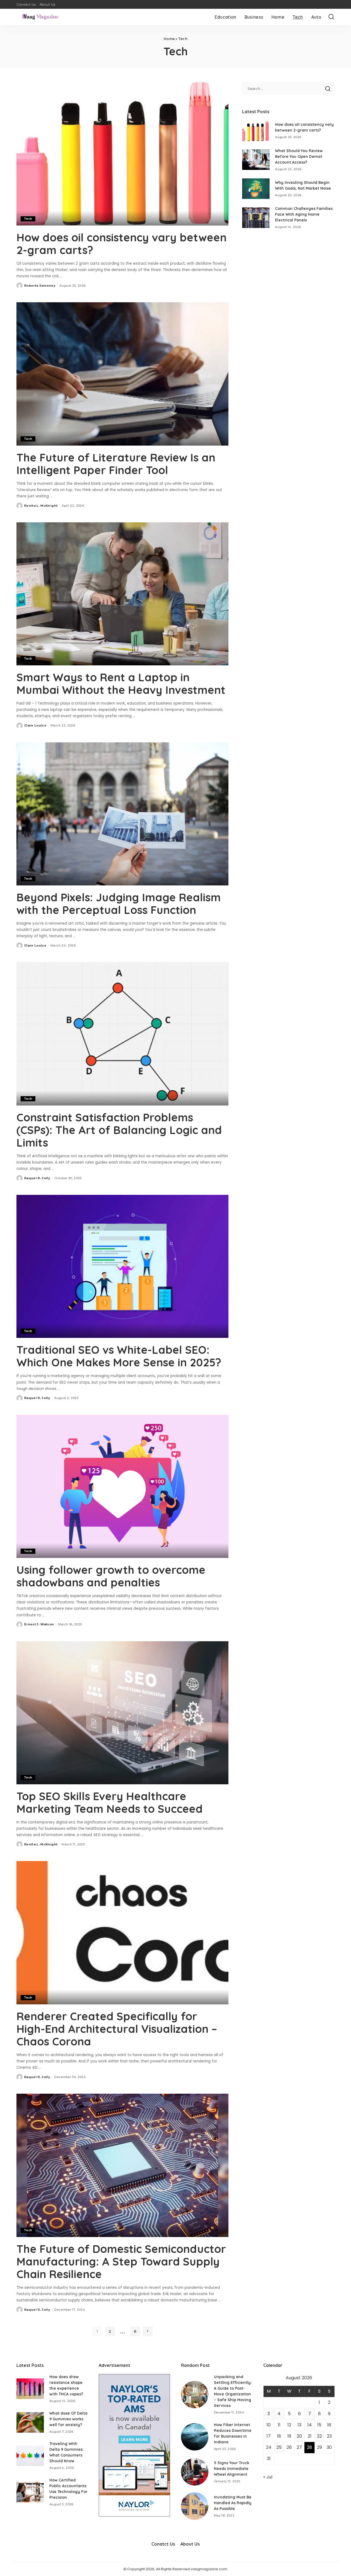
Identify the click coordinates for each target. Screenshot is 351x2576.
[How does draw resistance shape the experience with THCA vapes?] (30, 2389)
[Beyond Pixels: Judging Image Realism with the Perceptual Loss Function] (122, 814)
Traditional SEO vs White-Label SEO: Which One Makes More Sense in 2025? (119, 1356)
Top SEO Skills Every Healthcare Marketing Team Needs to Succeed (111, 1802)
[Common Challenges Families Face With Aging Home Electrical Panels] (256, 218)
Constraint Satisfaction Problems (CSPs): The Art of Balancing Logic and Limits (119, 1130)
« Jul (268, 2477)
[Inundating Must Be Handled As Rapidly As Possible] (195, 2506)
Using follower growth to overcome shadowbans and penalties (111, 1576)
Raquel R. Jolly (37, 1178)
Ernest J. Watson (39, 1624)
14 (310, 2425)
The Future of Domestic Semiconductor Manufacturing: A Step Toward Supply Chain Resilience (121, 2261)
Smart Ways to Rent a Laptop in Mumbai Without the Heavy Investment (121, 683)
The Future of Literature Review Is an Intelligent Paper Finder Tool (116, 464)
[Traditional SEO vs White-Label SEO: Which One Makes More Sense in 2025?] (122, 1266)
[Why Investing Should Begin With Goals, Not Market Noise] (256, 189)
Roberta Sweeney (40, 286)
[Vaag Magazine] (40, 17)
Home (169, 39)
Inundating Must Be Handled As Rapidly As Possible (233, 2503)
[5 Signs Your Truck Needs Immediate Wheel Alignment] (195, 2472)
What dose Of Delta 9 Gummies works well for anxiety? (68, 2419)
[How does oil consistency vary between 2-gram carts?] (122, 154)
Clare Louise (35, 725)
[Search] (331, 17)
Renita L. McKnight (41, 506)
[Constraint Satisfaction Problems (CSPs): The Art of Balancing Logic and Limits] (122, 1034)
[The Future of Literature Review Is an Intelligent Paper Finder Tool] (122, 374)
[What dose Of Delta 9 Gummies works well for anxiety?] (30, 2422)
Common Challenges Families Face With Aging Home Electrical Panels (304, 214)
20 (299, 2436)
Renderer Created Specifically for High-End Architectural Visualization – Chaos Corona (117, 2029)
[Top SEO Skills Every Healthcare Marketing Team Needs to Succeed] (122, 1713)
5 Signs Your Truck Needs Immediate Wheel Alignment (232, 2469)
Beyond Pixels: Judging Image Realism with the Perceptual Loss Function (119, 904)
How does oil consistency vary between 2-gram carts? (121, 244)
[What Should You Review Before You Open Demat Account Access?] (256, 160)
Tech (28, 219)
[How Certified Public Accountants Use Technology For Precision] (30, 2492)
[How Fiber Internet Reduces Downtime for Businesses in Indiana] (195, 2437)
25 (279, 2447)
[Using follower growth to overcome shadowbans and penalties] (122, 1486)
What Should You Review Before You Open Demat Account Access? (299, 156)
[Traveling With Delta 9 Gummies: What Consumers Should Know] (30, 2456)
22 (319, 2436)
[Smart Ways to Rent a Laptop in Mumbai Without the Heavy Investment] (122, 594)
